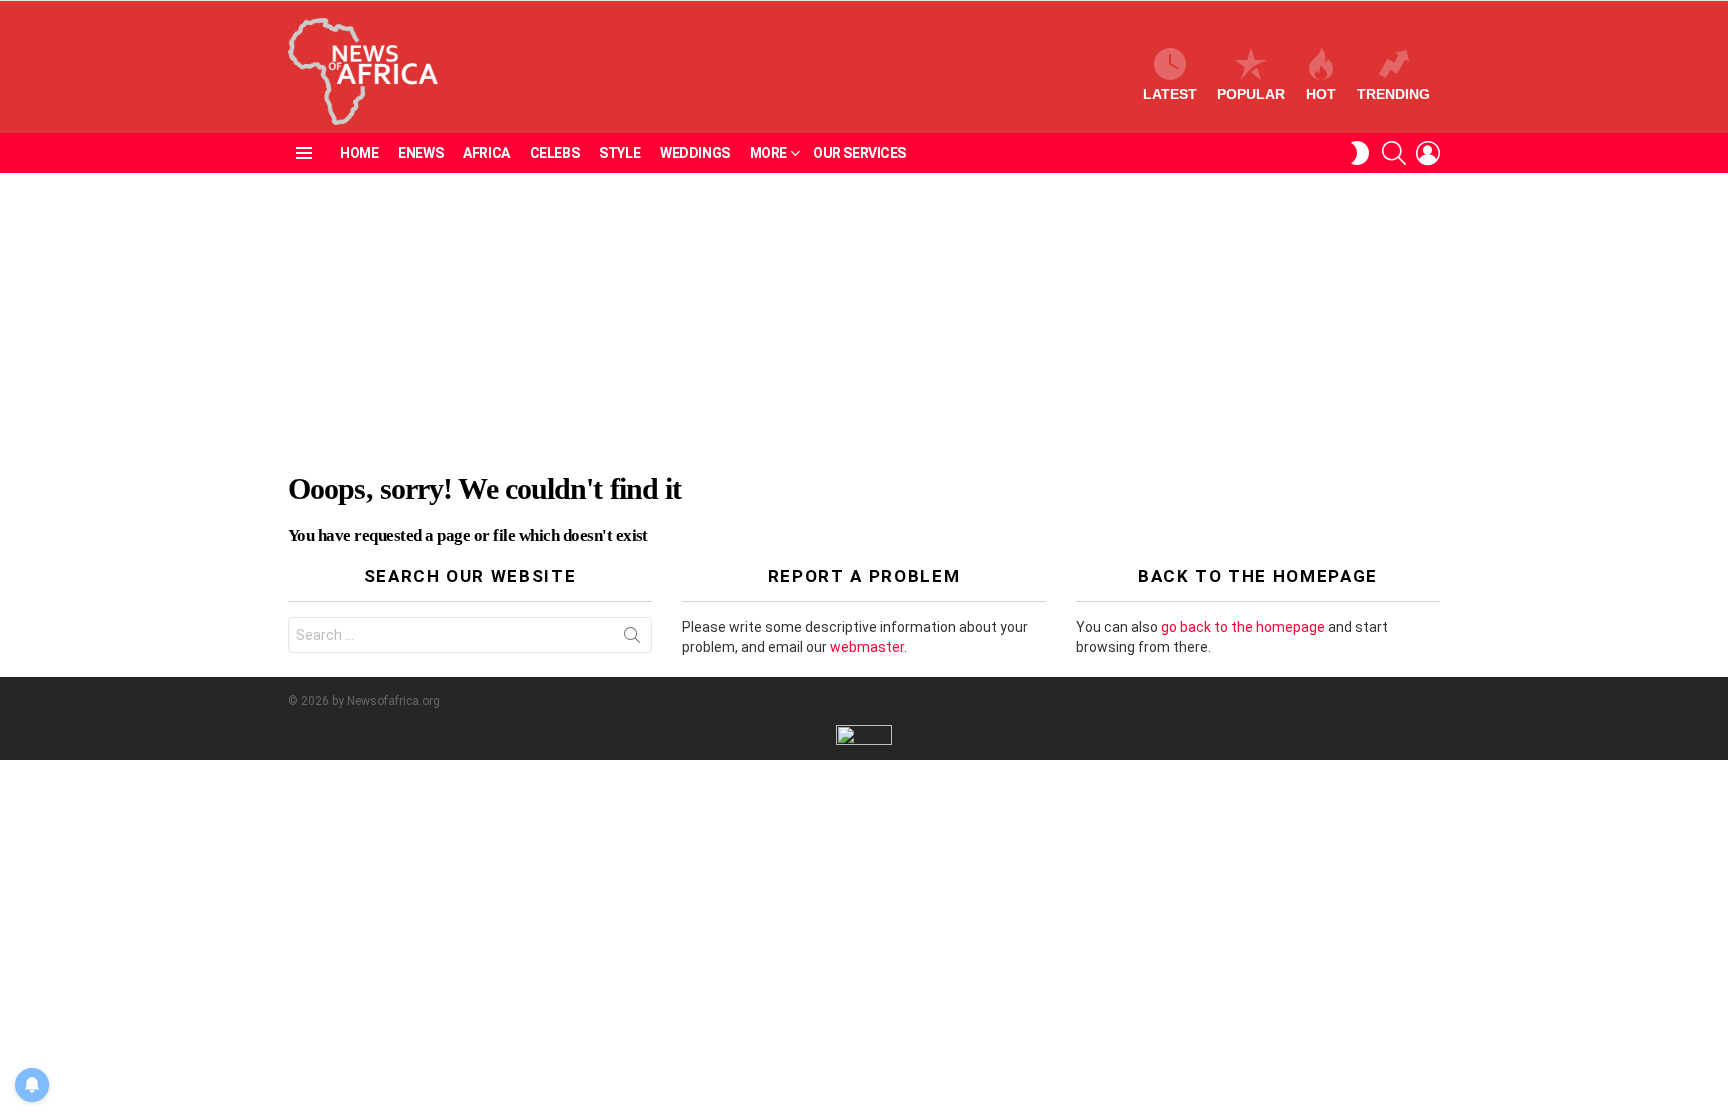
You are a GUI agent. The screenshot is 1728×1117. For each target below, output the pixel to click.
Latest (1170, 94)
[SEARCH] (1394, 153)
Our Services (859, 153)
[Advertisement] (864, 323)
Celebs (554, 153)
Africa (486, 153)
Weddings (695, 153)
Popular (1251, 94)
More (768, 153)
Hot (1321, 94)
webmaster (867, 647)
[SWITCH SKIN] (1360, 153)
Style (619, 153)
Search (632, 639)
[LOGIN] (1428, 153)
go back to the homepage (1243, 627)
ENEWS (420, 153)
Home (359, 153)
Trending (1393, 94)
